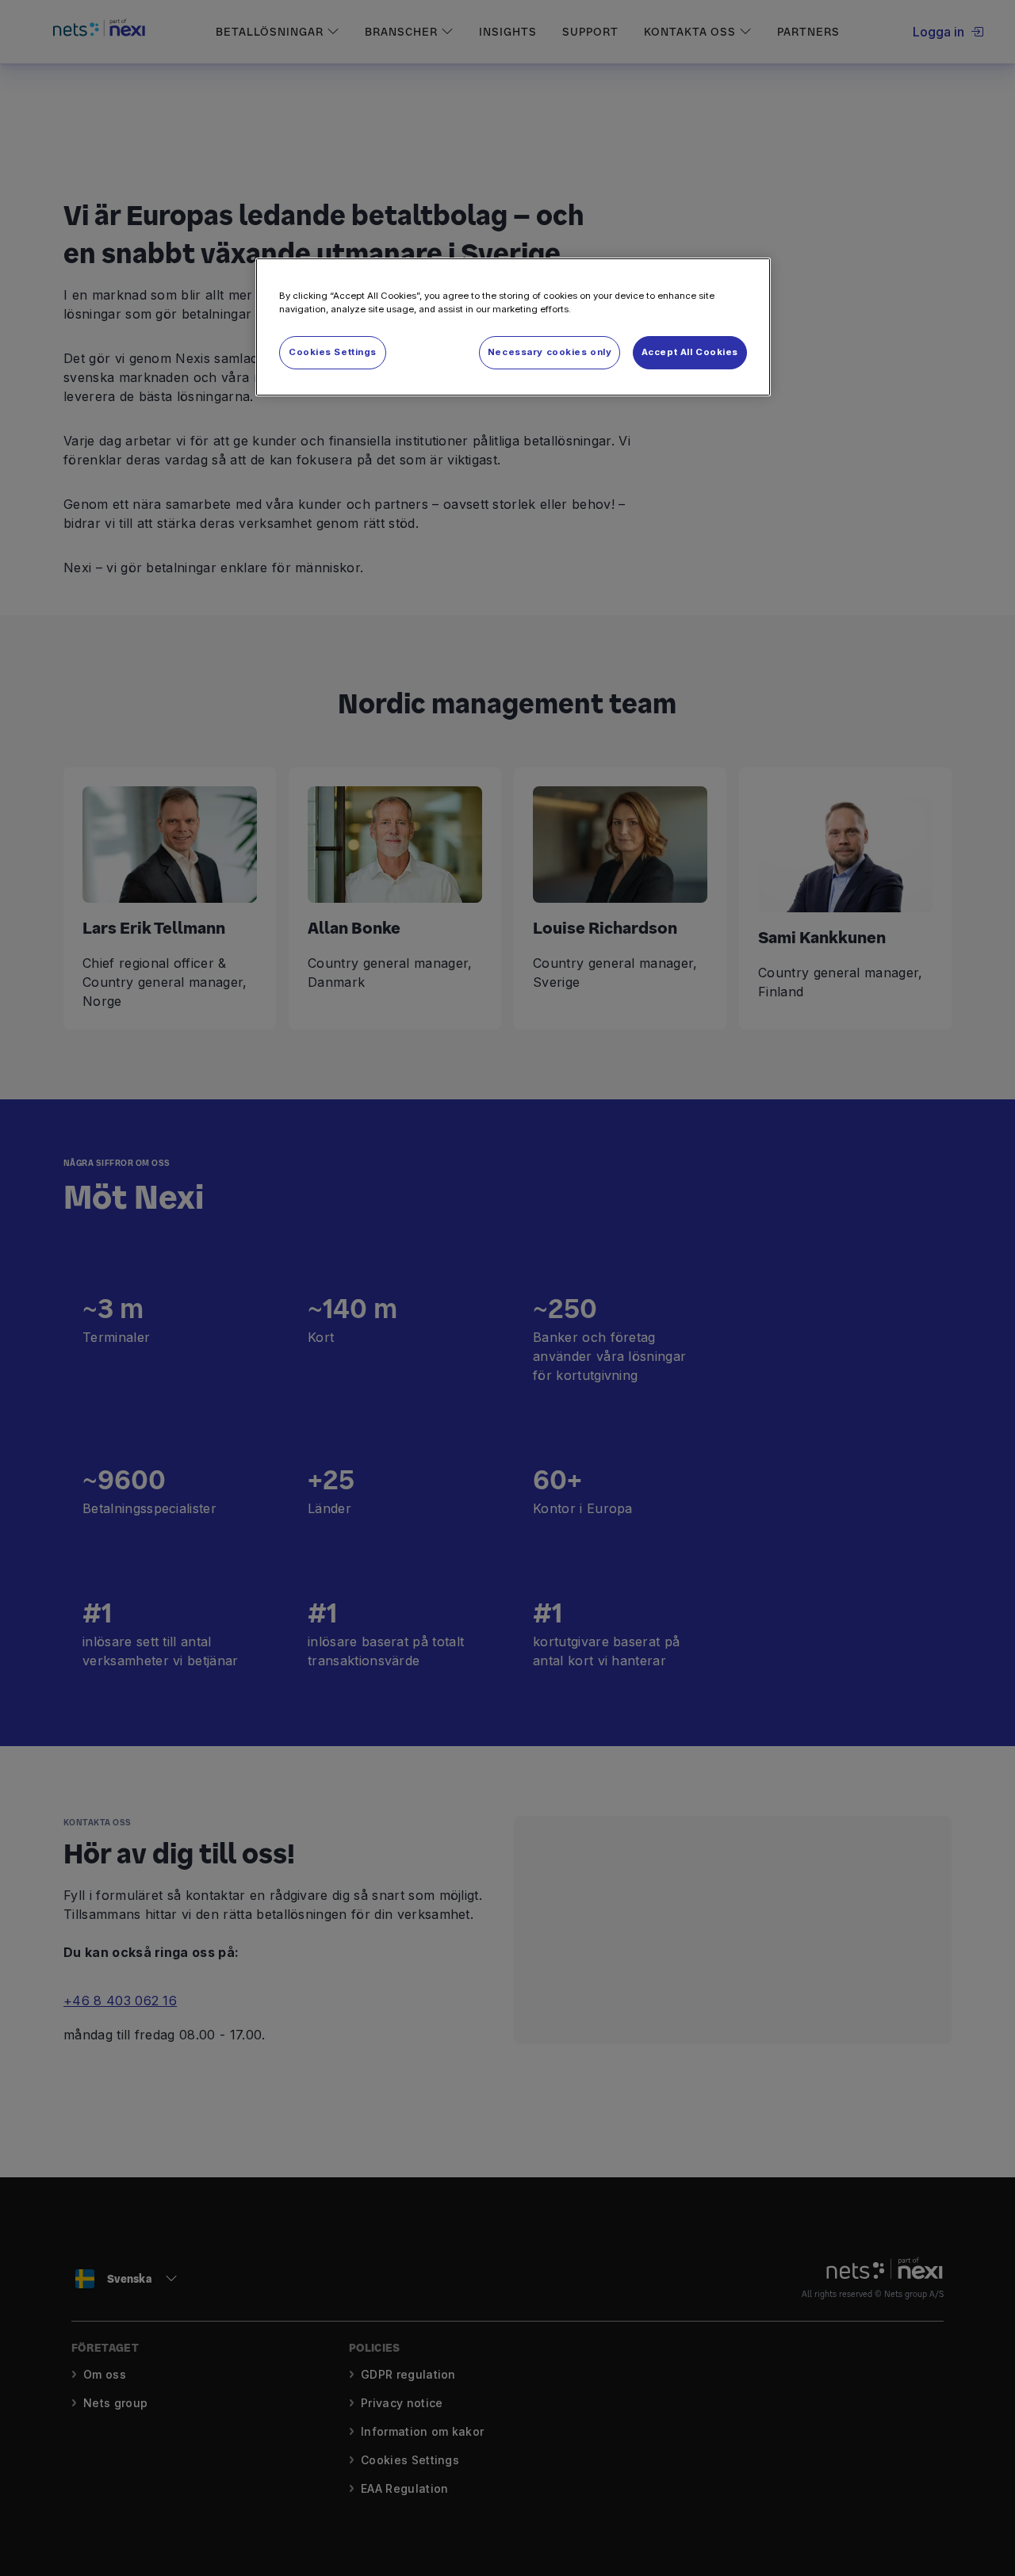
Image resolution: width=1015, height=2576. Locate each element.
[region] (513, 327)
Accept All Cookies (690, 352)
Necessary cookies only (550, 352)
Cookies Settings (333, 352)
